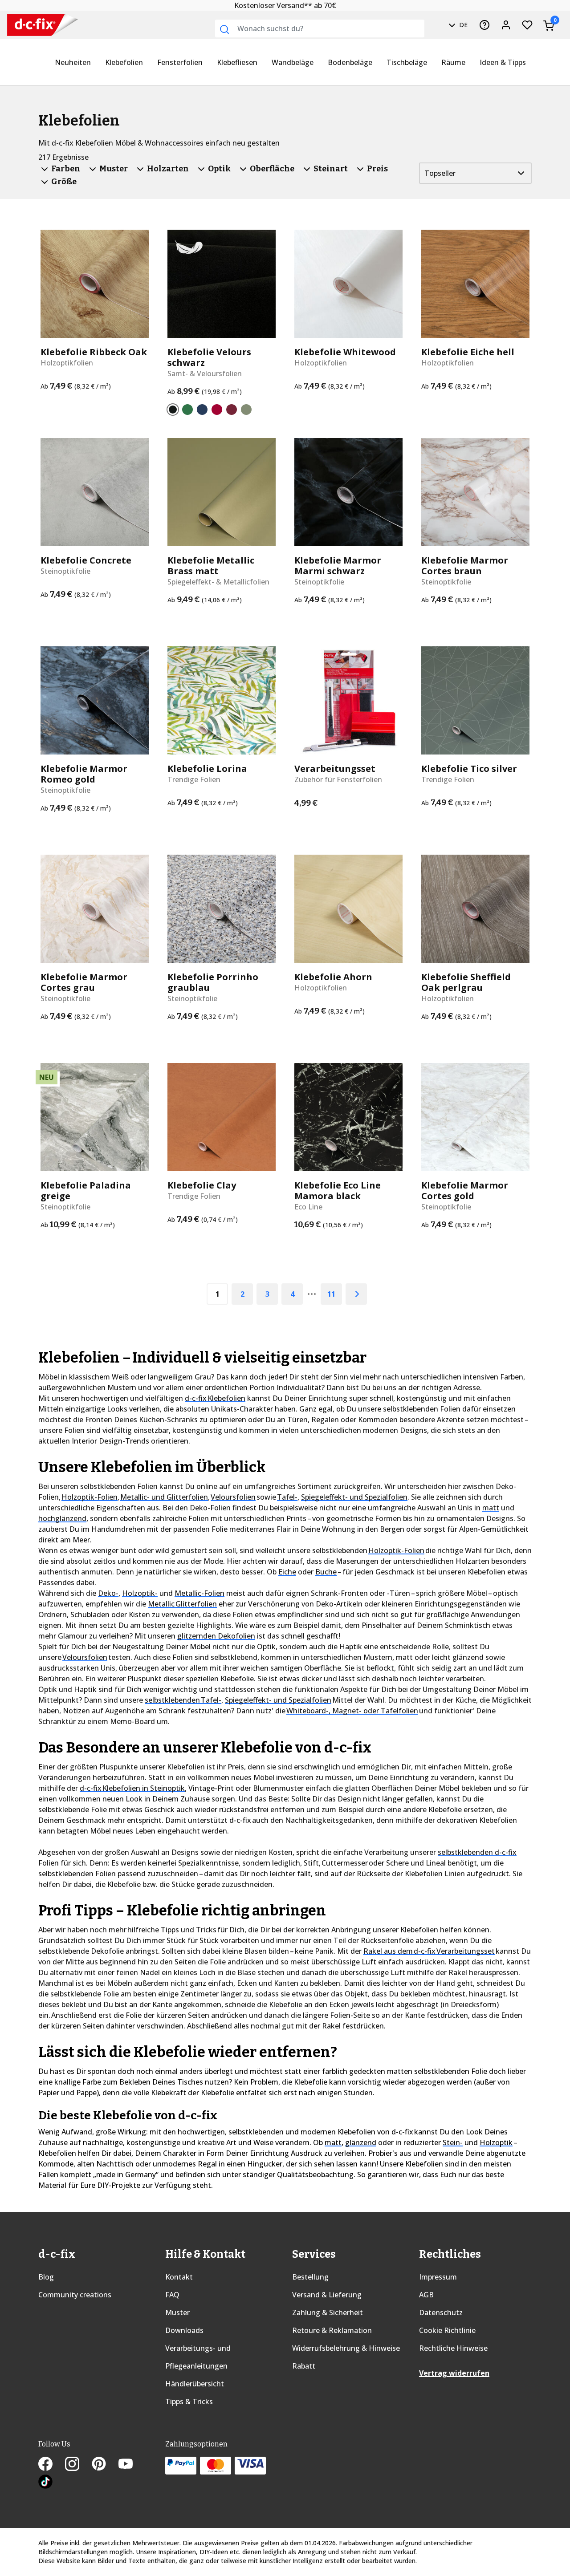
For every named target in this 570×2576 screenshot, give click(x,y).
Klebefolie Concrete (86, 560)
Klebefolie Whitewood (345, 352)
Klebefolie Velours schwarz (209, 357)
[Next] (356, 1294)
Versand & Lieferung (327, 2295)
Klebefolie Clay (202, 1185)
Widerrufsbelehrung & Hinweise (346, 2348)
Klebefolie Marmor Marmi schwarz (338, 566)
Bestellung (310, 2277)
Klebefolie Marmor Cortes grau (84, 982)
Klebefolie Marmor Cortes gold (465, 1191)
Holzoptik (496, 2142)
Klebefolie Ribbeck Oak (94, 352)
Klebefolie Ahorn (333, 977)
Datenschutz (441, 2312)
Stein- (453, 2142)
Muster (177, 2312)
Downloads (184, 2330)
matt (491, 1508)
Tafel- (287, 1497)
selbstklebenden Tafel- (183, 1700)
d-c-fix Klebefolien (215, 1398)
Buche (326, 1572)
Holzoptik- (140, 1593)
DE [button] (462, 25)
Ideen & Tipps (503, 62)
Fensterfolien (180, 62)
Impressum (438, 2277)
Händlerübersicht (195, 2384)
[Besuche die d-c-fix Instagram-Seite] (78, 2465)
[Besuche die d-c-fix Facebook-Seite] (52, 2465)
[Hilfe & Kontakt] (484, 25)
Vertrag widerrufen (454, 2373)
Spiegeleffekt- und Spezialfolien (354, 1497)
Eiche (287, 1572)
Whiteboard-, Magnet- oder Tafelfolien (352, 1711)
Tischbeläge (407, 62)
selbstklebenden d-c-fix (477, 1852)
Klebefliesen (237, 62)
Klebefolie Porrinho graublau (213, 982)
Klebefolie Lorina (207, 769)
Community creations (75, 2295)
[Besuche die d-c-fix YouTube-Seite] (131, 2465)
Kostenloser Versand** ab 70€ (285, 5)
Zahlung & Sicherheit (328, 2312)
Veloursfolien (233, 1497)
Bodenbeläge (350, 62)
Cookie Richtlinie (447, 2330)
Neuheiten (73, 62)
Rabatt (304, 2366)
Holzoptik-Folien (90, 1497)
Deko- (108, 1593)
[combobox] (320, 28)
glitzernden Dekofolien (216, 1636)
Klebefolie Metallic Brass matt (211, 566)
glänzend (361, 2142)
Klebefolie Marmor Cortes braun (465, 566)
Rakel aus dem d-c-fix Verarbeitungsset (429, 1951)
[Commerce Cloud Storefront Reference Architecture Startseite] (24, 25)
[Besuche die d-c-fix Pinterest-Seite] (105, 2465)
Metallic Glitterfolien (182, 1604)
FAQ (172, 2295)
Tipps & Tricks (189, 2402)
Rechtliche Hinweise (453, 2348)
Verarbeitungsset (335, 769)
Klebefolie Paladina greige (86, 1191)
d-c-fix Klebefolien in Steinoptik (132, 1788)
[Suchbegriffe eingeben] (224, 29)
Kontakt (179, 2277)
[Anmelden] (506, 25)
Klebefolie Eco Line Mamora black (338, 1191)
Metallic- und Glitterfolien (164, 1497)
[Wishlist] (527, 25)
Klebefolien (124, 62)
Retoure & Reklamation (332, 2330)
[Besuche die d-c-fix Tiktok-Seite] (45, 2483)
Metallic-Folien (199, 1593)
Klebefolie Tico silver (469, 769)
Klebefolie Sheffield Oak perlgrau (466, 982)
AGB (426, 2295)
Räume (453, 62)
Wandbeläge (293, 62)
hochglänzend (62, 1518)
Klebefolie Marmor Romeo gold (84, 774)
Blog (46, 2277)
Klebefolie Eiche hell (468, 352)
